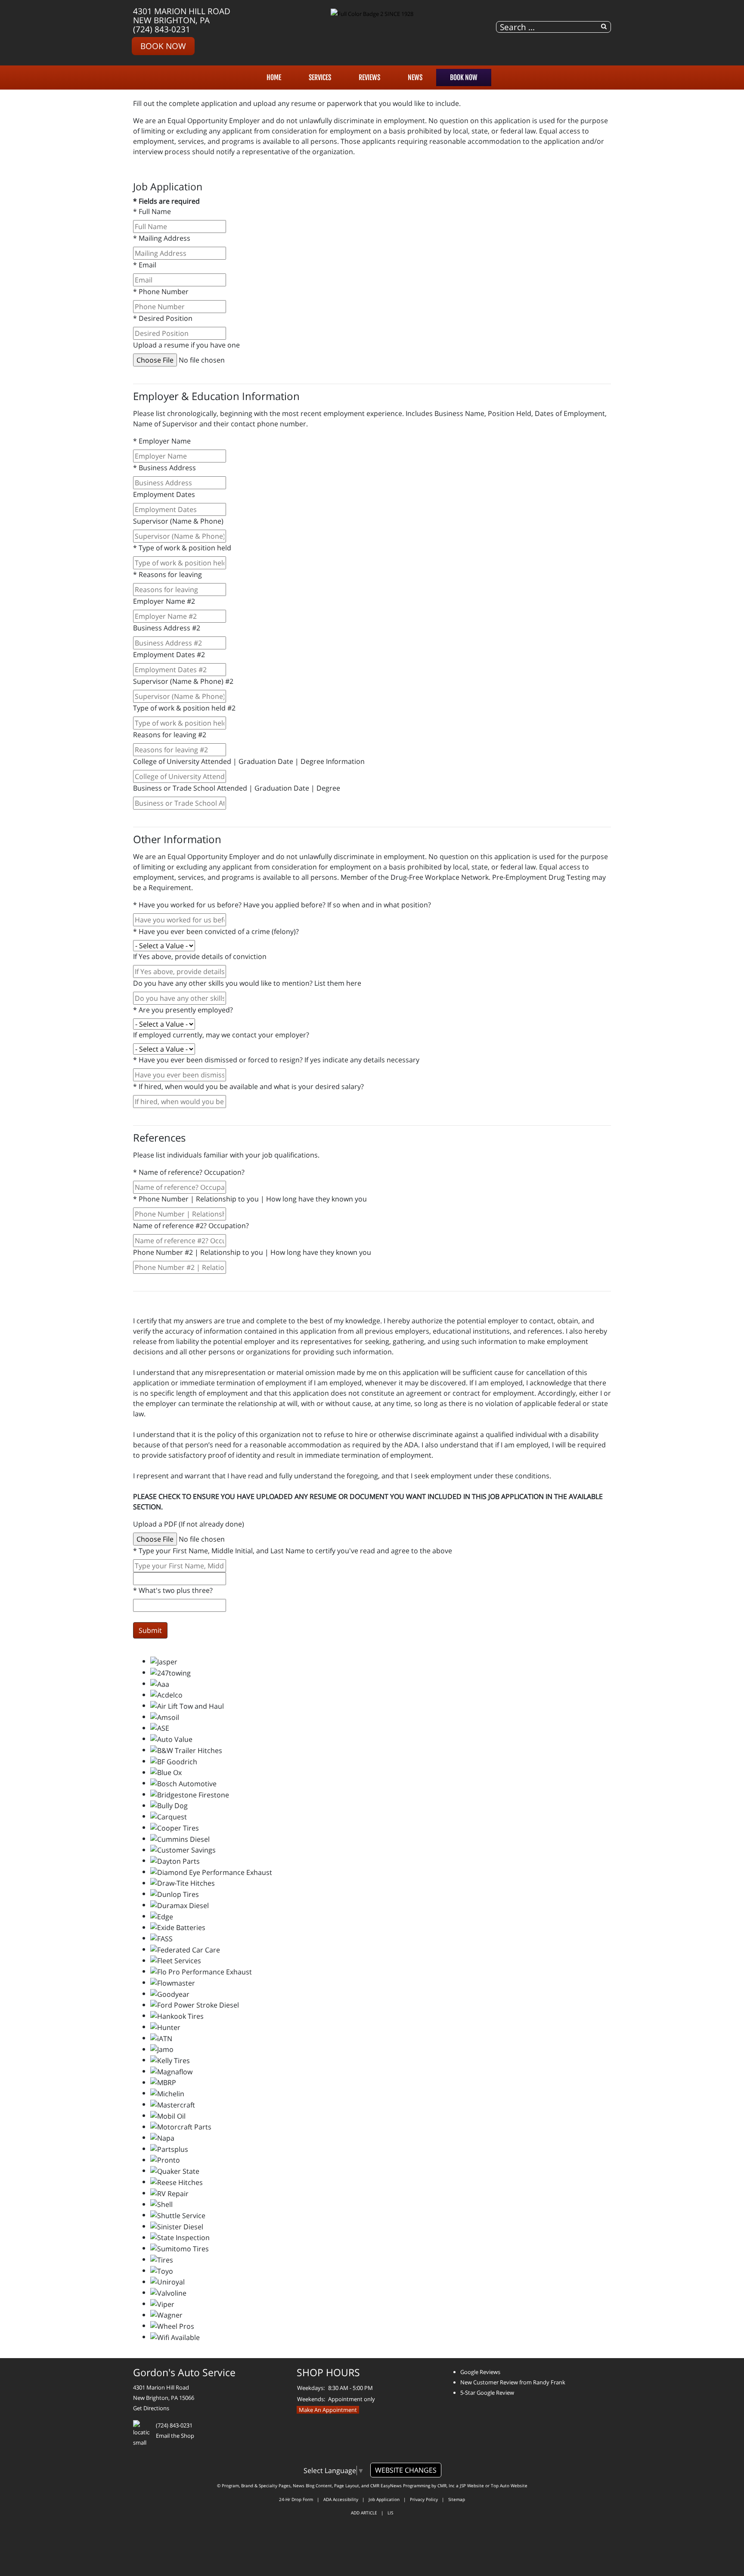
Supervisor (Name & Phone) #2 (183, 681)
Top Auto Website (509, 2486)
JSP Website (472, 2486)
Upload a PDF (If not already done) (189, 1524)
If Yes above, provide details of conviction (200, 956)
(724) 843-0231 (162, 29)
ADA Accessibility (341, 2499)
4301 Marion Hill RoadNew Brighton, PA (182, 16)
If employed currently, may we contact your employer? (221, 1035)
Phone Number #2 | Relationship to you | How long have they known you (252, 1252)
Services (320, 78)
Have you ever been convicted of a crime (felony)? (216, 931)
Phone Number (161, 292)
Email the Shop (175, 2436)
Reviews (369, 78)
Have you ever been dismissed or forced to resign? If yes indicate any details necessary (276, 1060)
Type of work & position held (182, 548)
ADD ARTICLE (364, 2513)
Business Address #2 (167, 628)
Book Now (163, 46)
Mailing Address (162, 238)
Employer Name (162, 441)
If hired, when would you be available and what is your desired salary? (248, 1086)
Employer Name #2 (164, 601)
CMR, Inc (446, 2486)
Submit (150, 1630)
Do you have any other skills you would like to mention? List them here (247, 983)
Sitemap (457, 2499)
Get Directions (151, 2408)
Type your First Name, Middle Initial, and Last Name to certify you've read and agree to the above (293, 1551)
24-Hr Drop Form (296, 2499)
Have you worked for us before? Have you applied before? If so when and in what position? (282, 905)
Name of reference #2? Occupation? (191, 1226)
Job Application (384, 2499)
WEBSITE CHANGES (406, 2470)
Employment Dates (164, 494)
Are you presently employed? (183, 1010)
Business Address (164, 468)
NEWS (415, 78)
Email (145, 265)
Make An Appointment (328, 2410)
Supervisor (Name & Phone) (178, 521)
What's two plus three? (173, 1590)
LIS (390, 2513)
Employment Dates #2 (169, 655)
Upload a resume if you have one (186, 345)
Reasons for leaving (167, 574)
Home (274, 78)
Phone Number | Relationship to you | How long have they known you (250, 1199)
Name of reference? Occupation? (189, 1172)
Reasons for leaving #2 (170, 735)
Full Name (152, 211)
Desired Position (163, 318)
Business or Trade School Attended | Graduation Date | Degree (237, 788)
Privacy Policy (424, 2499)
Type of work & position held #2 (184, 708)
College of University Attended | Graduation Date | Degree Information (249, 761)
